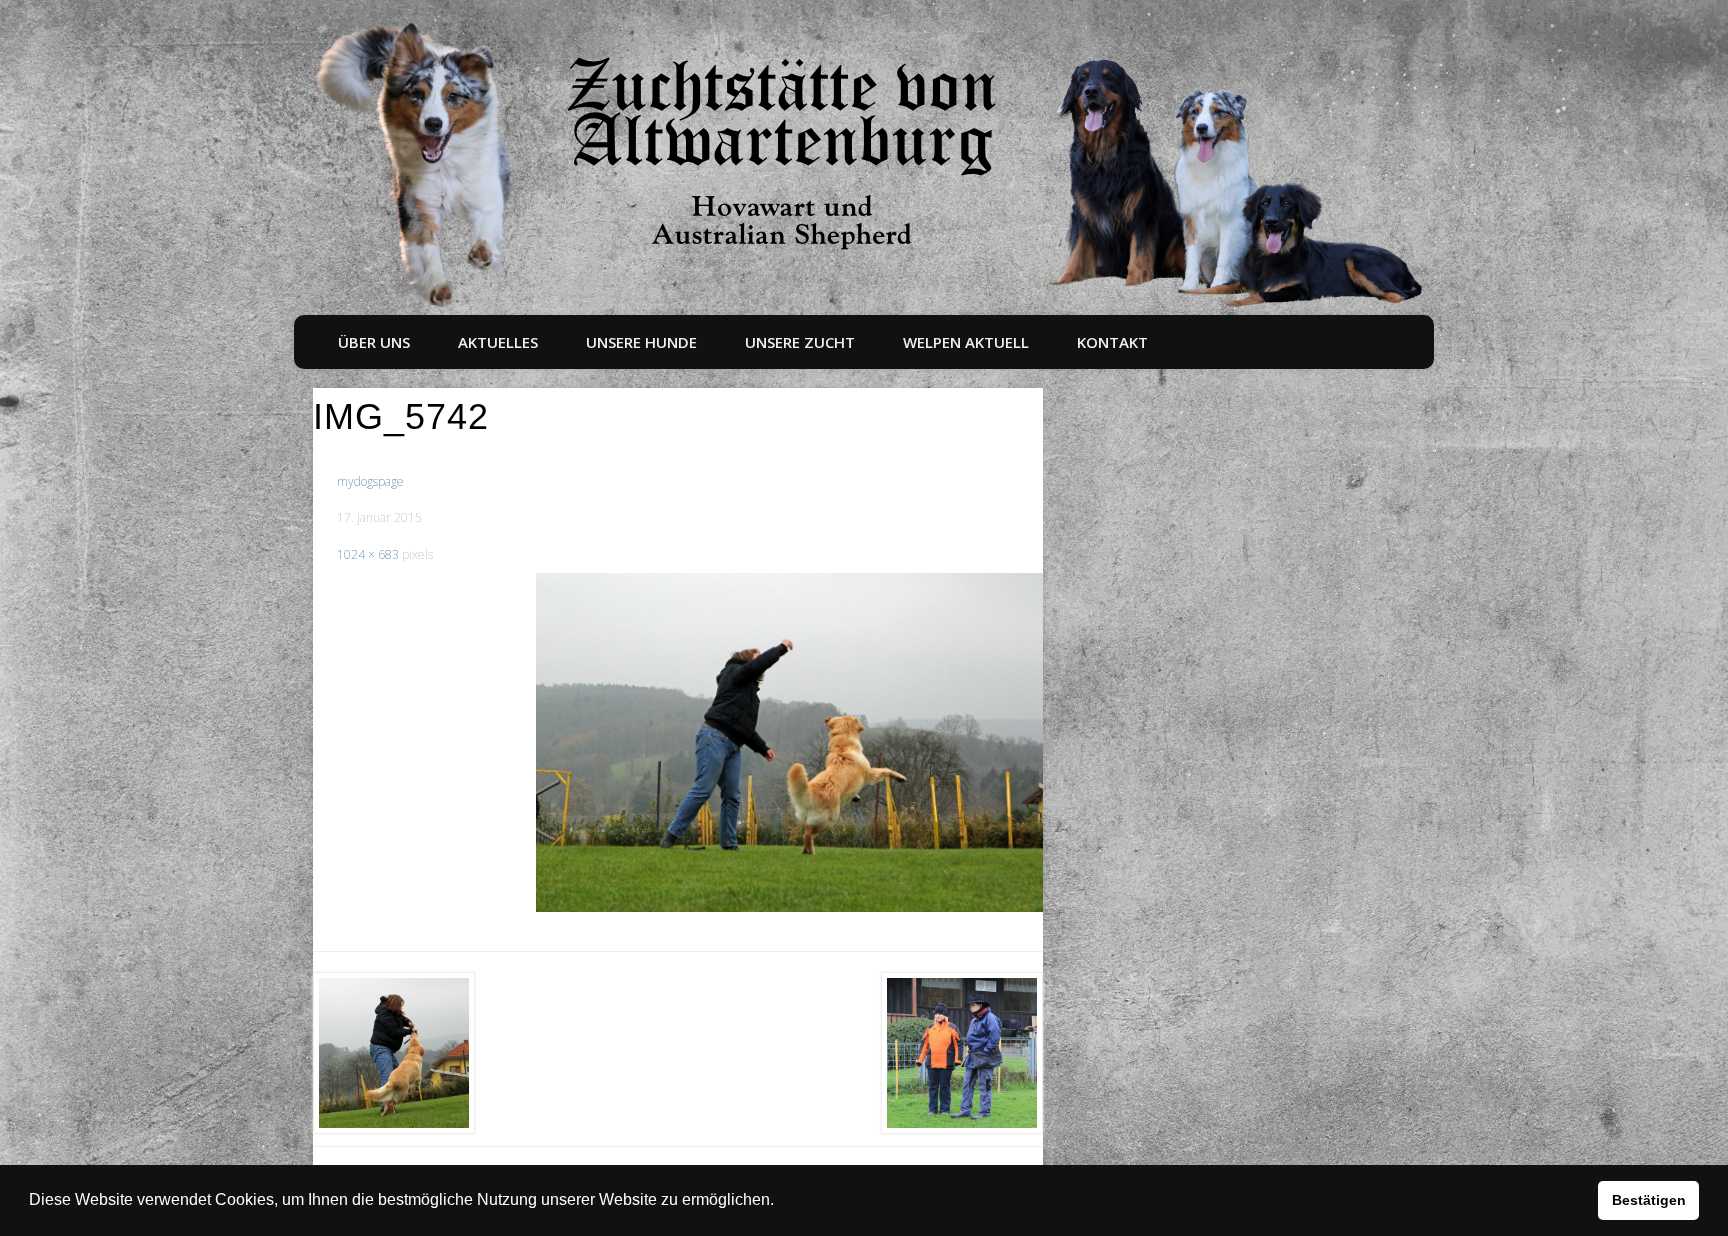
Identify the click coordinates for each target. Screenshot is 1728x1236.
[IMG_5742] (790, 742)
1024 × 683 (368, 554)
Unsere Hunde (641, 342)
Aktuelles (498, 342)
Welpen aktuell (966, 342)
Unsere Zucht (800, 342)
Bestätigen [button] (1649, 1200)
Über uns (374, 342)
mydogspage (370, 481)
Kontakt (1112, 342)
